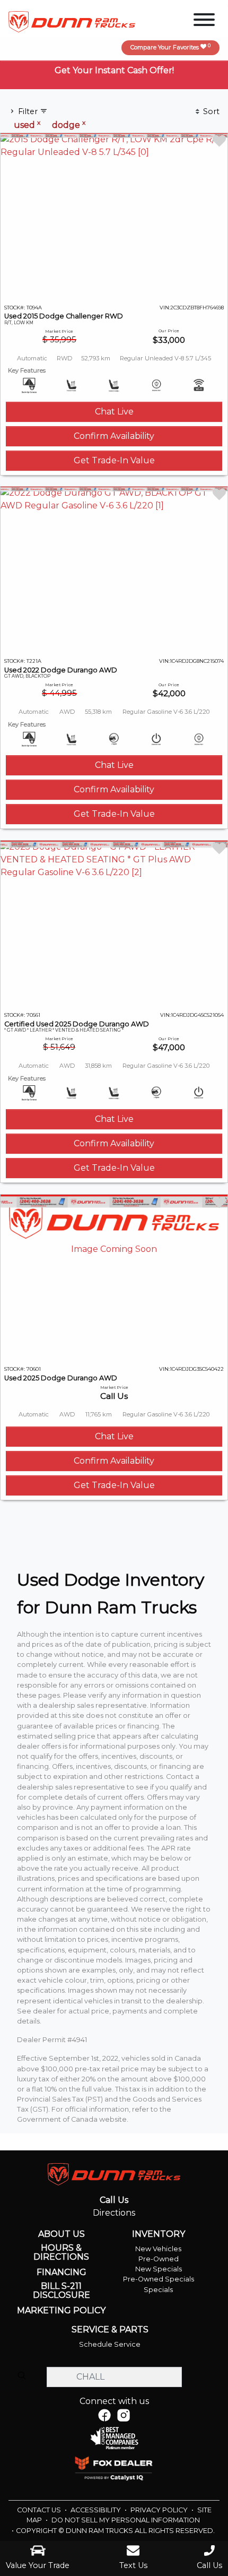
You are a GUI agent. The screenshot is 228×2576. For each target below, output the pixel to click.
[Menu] (204, 21)
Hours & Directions (61, 2253)
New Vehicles (158, 2249)
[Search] (22, 2376)
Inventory (159, 2234)
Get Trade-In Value (114, 460)
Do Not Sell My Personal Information (126, 2520)
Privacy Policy (160, 2510)
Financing (62, 2272)
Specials (158, 2290)
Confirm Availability (114, 436)
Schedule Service (110, 2344)
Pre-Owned (159, 2259)
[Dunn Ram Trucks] (72, 21)
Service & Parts (110, 2330)
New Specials (159, 2269)
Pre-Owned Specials (159, 2279)
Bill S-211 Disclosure (62, 2291)
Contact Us (40, 2510)
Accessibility (97, 2510)
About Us (62, 2234)
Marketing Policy (61, 2311)
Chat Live (114, 412)
